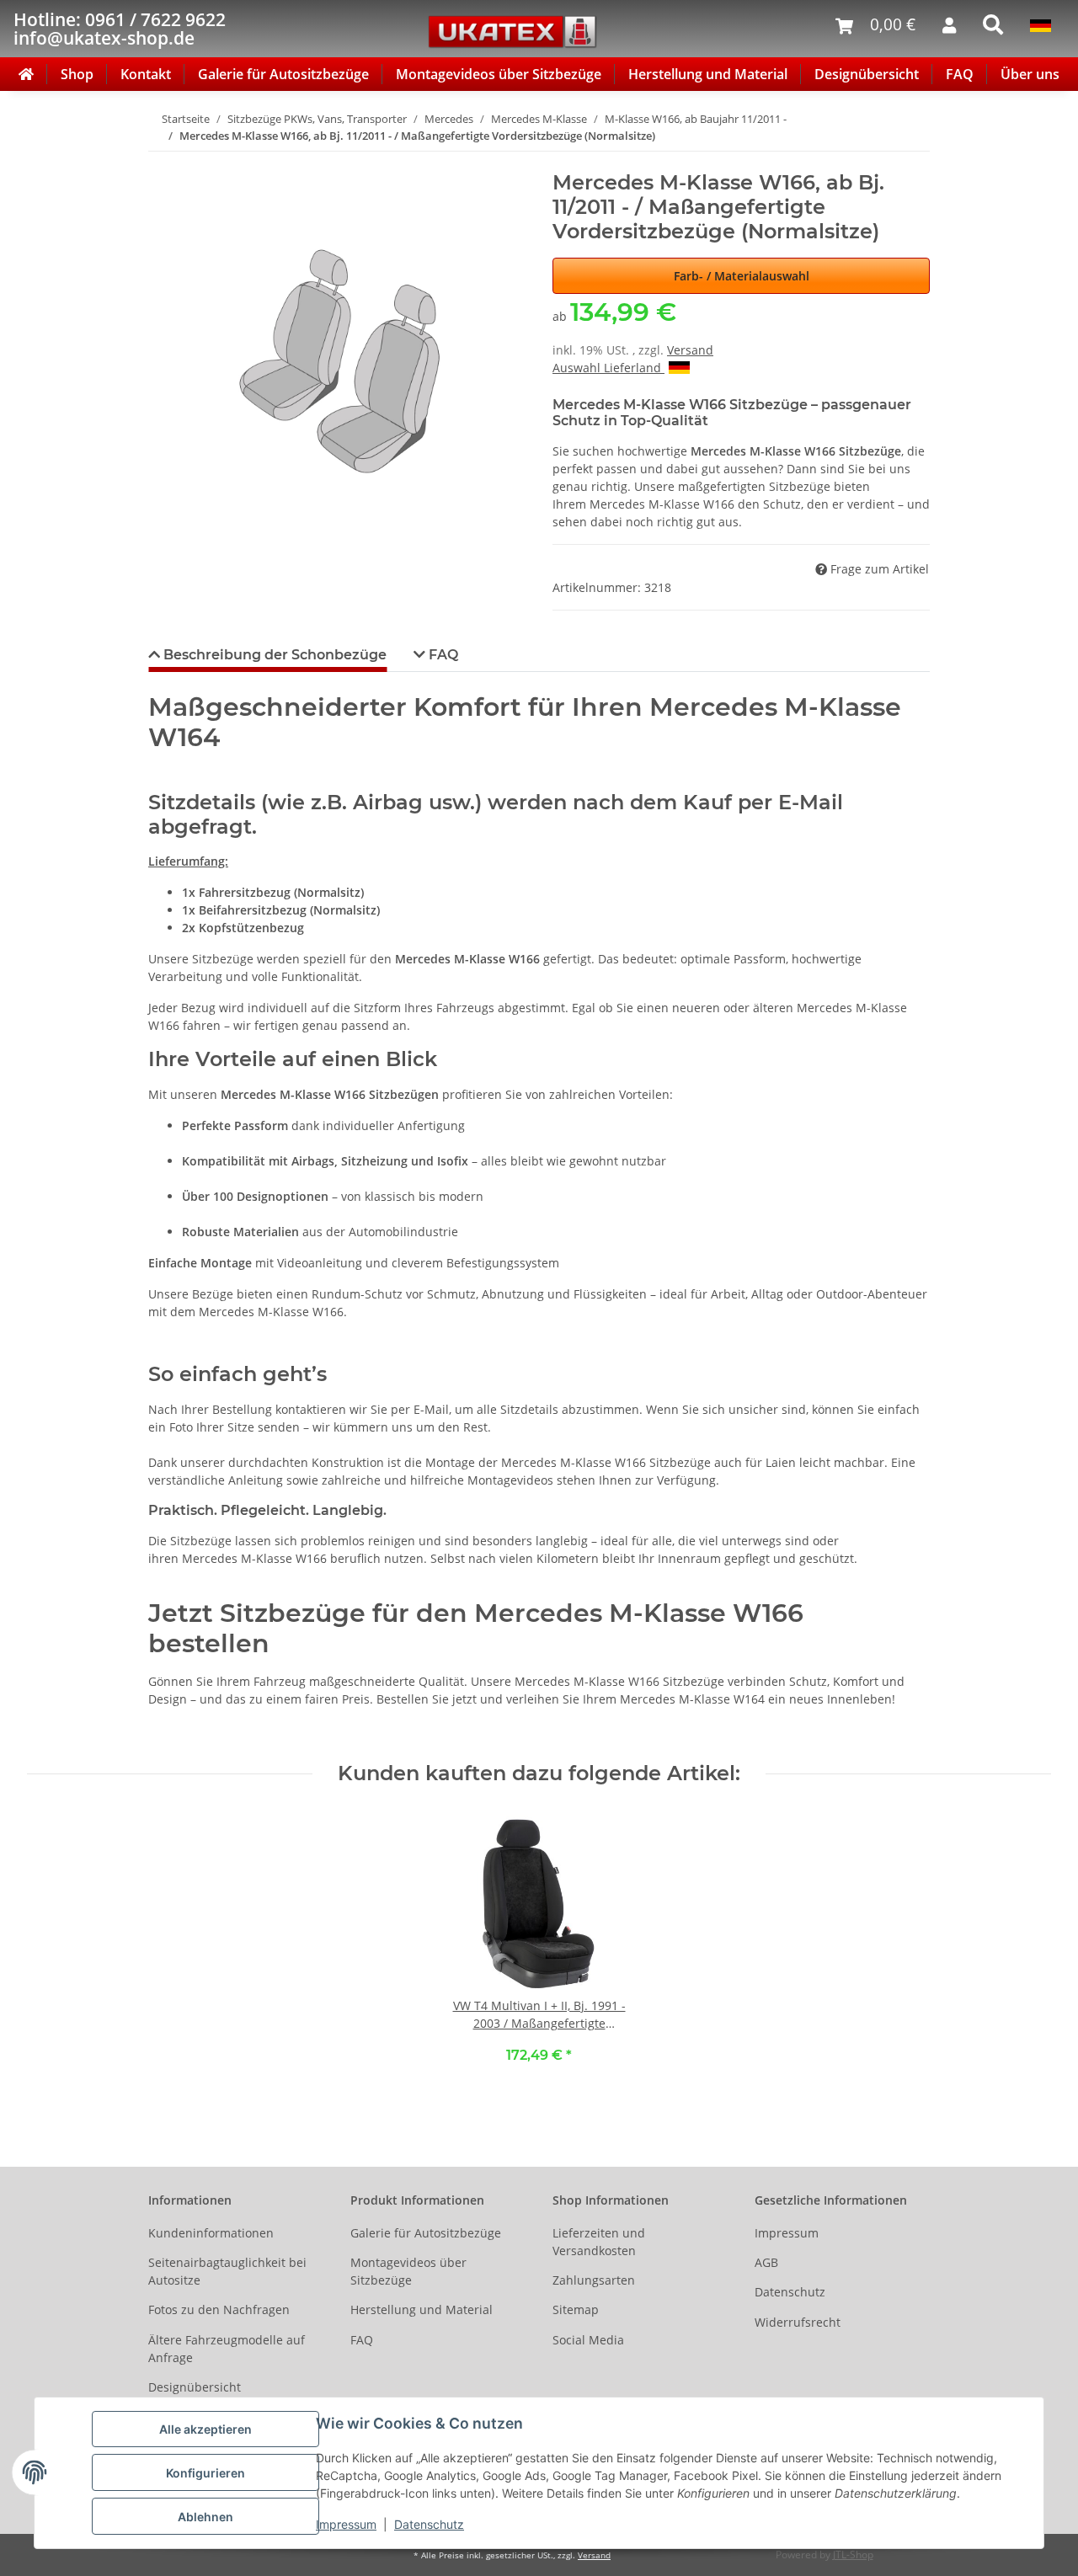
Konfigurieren (205, 2473)
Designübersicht (867, 74)
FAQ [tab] (442, 655)
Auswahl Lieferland (608, 368)
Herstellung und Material (708, 74)
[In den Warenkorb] (162, 162)
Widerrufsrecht (798, 2322)
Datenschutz (429, 2524)
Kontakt (146, 74)
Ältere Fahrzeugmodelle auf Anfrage (227, 2349)
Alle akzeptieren (205, 2429)
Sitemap (576, 2309)
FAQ (960, 74)
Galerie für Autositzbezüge (283, 74)
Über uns (1030, 74)
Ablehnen (205, 2517)
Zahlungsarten (594, 2280)
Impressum (346, 2524)
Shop (77, 74)
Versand (690, 350)
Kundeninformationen (211, 2233)
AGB (766, 2262)
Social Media (588, 2340)
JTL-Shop (853, 2555)
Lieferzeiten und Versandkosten (599, 2242)
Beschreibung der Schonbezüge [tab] (273, 655)
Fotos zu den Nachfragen (219, 2309)
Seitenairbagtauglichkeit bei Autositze (227, 2271)
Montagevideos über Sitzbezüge (499, 74)
